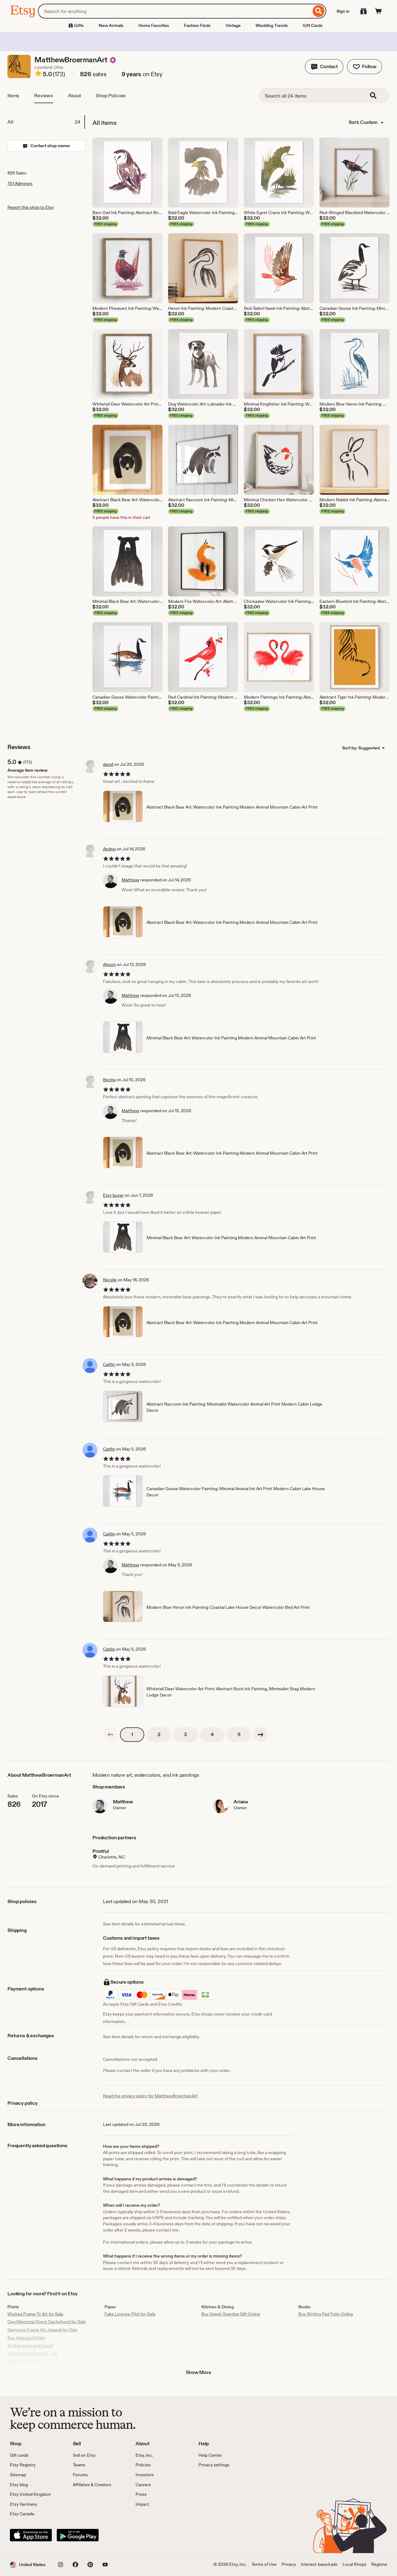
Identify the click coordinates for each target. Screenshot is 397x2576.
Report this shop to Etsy (31, 207)
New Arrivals (111, 25)
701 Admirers (20, 183)
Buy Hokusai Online (26, 2338)
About (74, 96)
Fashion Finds (197, 25)
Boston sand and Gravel (30, 2346)
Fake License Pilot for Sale (130, 2314)
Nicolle (110, 1280)
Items (13, 96)
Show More (198, 2372)
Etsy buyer (113, 1195)
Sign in (343, 11)
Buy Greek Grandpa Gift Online (231, 2314)
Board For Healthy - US (29, 2361)
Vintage (233, 25)
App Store (31, 2535)
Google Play (78, 2535)
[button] (324, 67)
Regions (379, 2564)
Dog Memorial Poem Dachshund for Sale (47, 2322)
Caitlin (109, 1364)
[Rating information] (38, 74)
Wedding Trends (272, 25)
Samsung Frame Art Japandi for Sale (42, 2330)
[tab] (46, 122)
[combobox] (174, 11)
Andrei (109, 849)
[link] (110, 1735)
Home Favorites (154, 25)
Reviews (44, 96)
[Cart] (378, 11)
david (108, 764)
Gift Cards (313, 25)
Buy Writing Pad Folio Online (326, 2314)
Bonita (109, 1080)
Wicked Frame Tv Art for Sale (35, 2314)
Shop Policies (111, 96)
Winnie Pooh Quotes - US (32, 2354)
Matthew (130, 880)
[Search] (319, 11)
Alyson (109, 964)
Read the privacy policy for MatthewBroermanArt (150, 2096)
